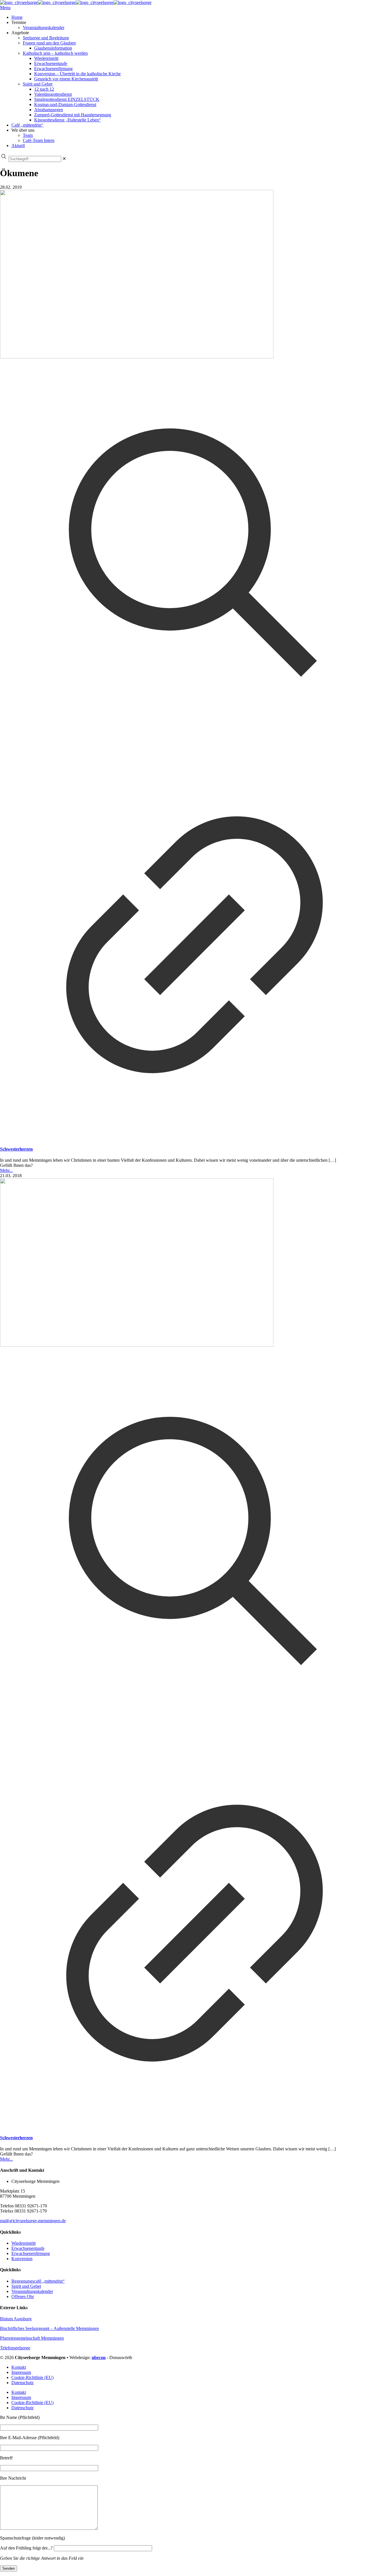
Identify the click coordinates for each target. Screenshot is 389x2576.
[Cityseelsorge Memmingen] (76, 2)
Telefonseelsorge (15, 2348)
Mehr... (6, 1170)
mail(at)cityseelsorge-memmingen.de (33, 2221)
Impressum (21, 2372)
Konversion (22, 2259)
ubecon (99, 2357)
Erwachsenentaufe (28, 2248)
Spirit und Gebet (26, 2286)
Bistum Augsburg (16, 2319)
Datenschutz (22, 2383)
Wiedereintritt (23, 2243)
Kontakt (19, 2367)
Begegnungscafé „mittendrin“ (38, 2281)
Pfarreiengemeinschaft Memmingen (32, 2338)
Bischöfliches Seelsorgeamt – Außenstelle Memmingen (49, 2328)
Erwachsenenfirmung (31, 2253)
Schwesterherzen (16, 1149)
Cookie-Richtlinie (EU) (32, 2377)
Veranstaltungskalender (32, 2291)
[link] (64, 159)
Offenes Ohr (23, 2296)
